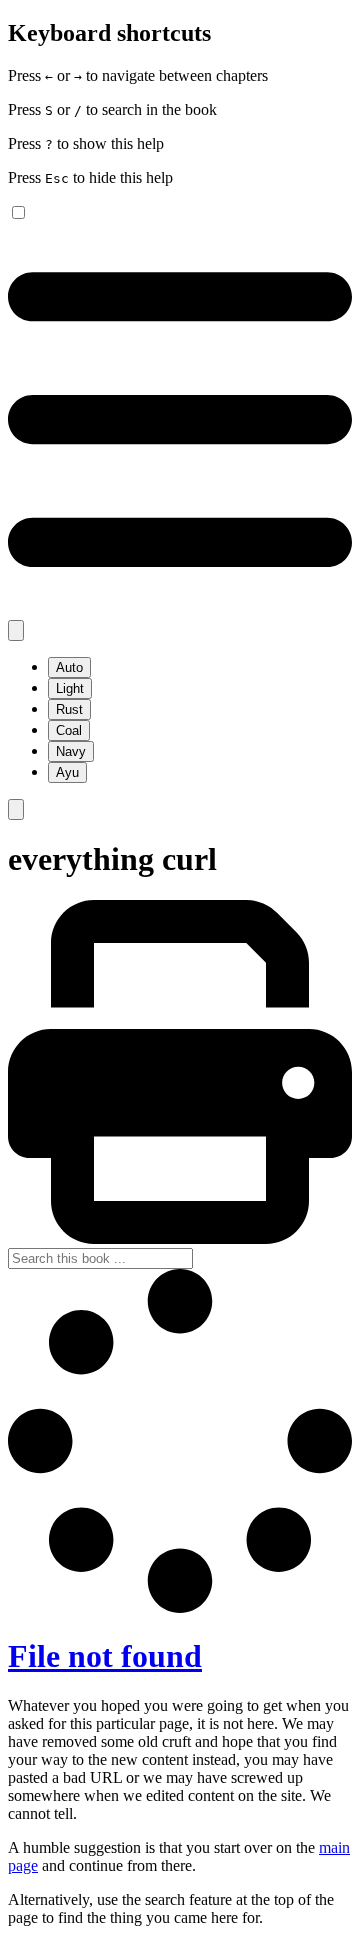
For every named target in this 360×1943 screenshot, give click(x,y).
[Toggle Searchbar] (16, 809)
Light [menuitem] (70, 688)
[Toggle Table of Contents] (180, 610)
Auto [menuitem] (69, 667)
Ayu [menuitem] (67, 772)
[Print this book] (180, 1238)
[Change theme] (16, 630)
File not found (105, 1656)
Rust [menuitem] (69, 709)
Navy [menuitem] (71, 751)
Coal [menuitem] (69, 730)
